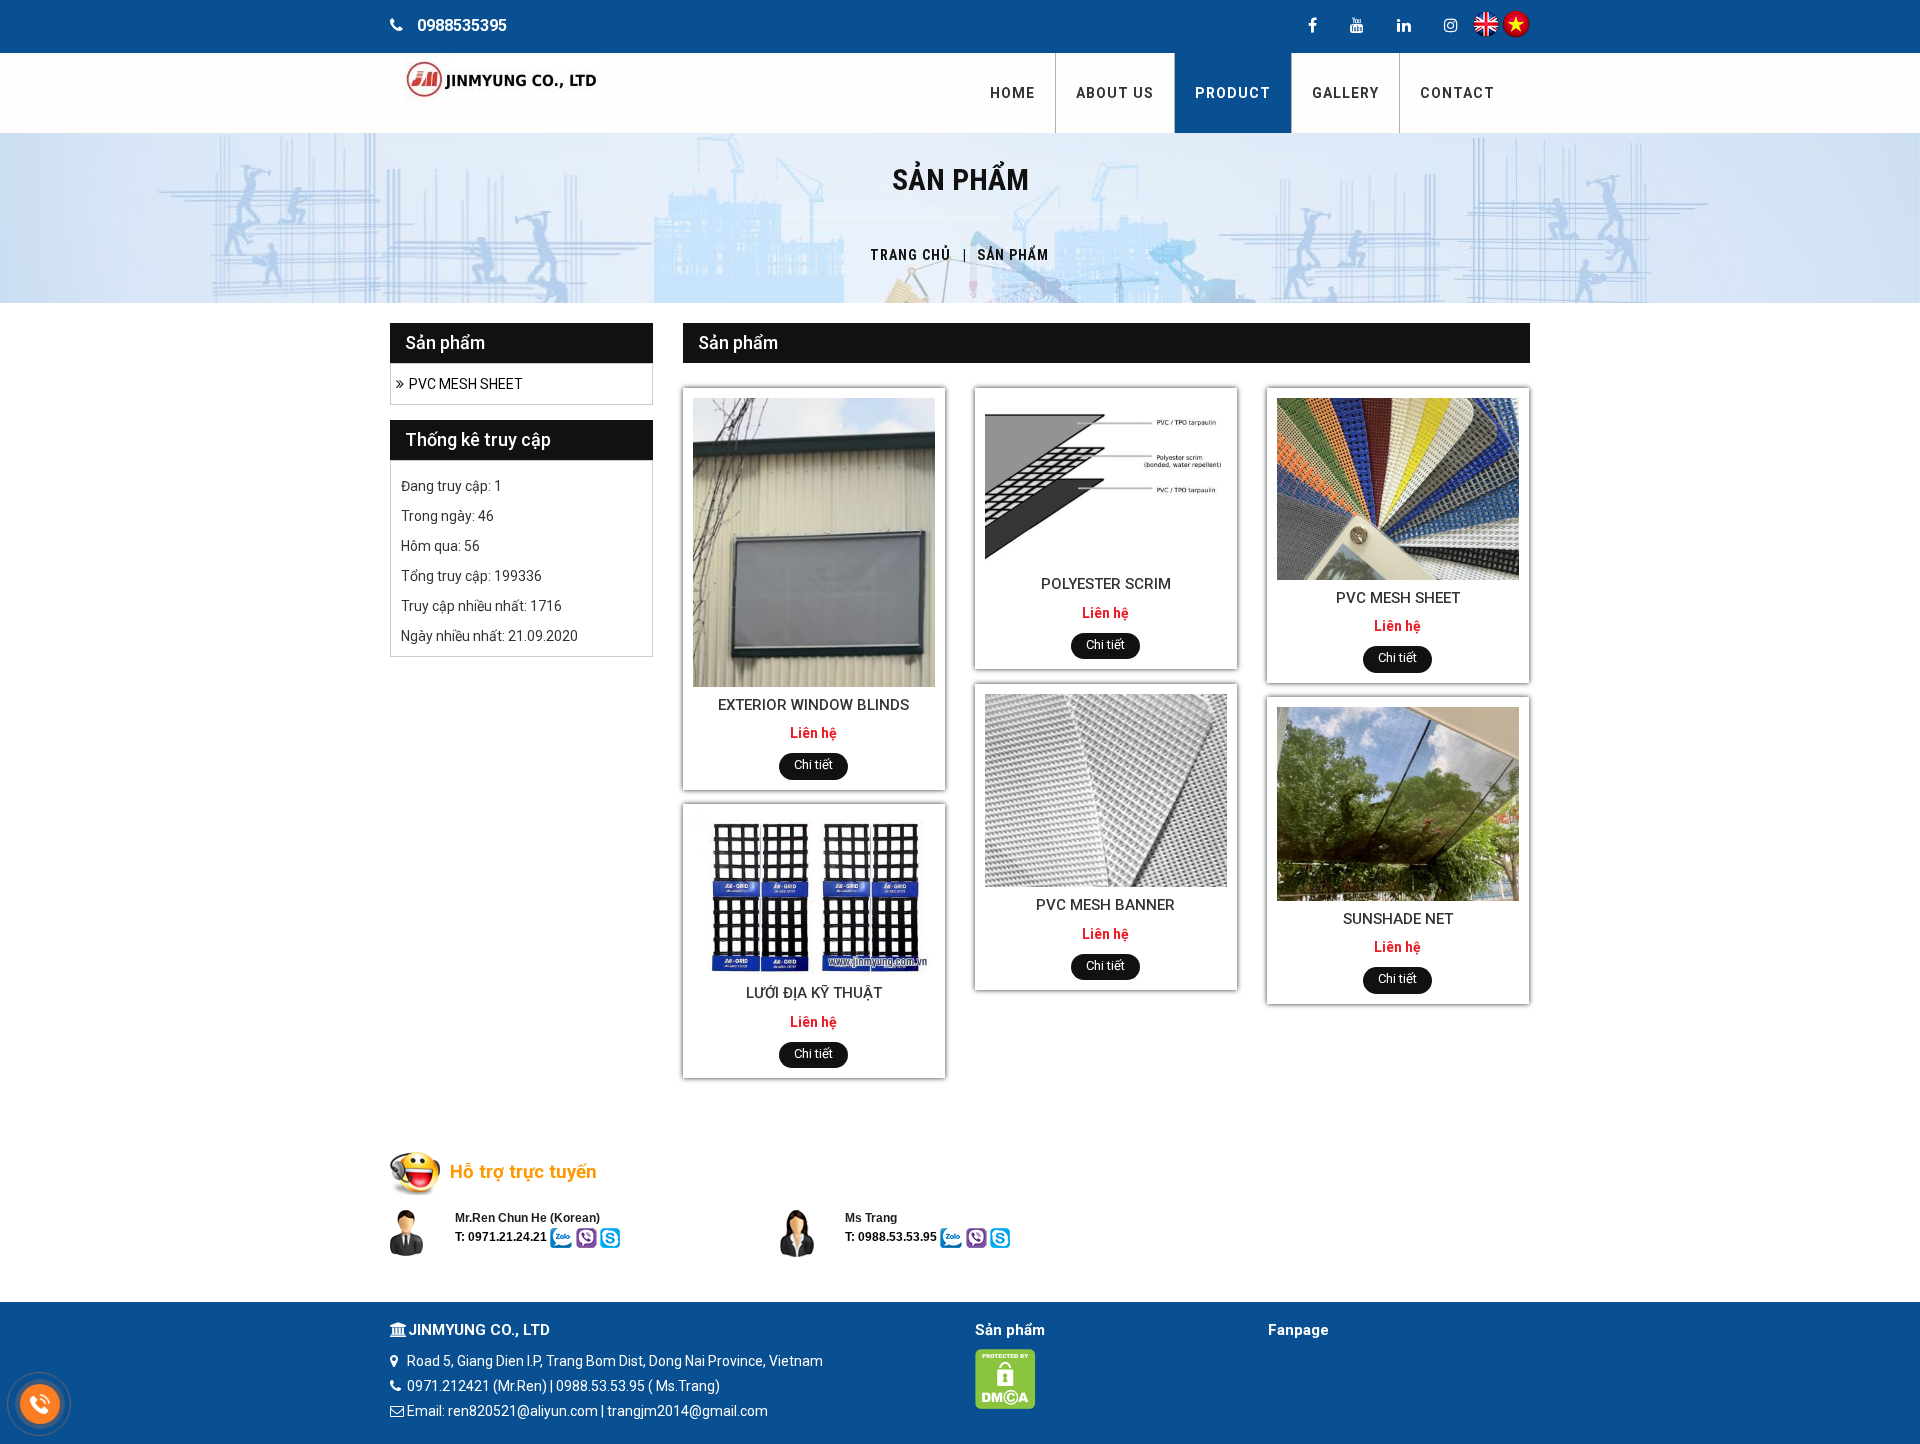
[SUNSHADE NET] (1398, 803)
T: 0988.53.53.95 (892, 1237)
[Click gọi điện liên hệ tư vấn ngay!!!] (40, 1404)
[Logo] (532, 77)
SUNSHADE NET (1398, 919)
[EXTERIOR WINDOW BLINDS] (814, 541)
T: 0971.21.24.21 (501, 1237)
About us (1115, 93)
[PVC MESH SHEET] (1398, 487)
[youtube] (1357, 26)
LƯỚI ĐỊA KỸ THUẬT (814, 993)
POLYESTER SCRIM (1106, 584)
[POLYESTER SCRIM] (1106, 481)
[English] (1486, 23)
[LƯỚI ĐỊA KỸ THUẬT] (814, 893)
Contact (1457, 93)
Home (1012, 93)
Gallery (1345, 93)
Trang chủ (910, 255)
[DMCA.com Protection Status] (1005, 1378)
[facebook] (1312, 26)
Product (1233, 93)
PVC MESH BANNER (1105, 905)
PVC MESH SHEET (1398, 598)
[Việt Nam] (1516, 23)
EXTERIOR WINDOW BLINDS (813, 705)
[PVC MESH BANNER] (1106, 789)
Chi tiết (813, 764)
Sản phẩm (1010, 1330)
